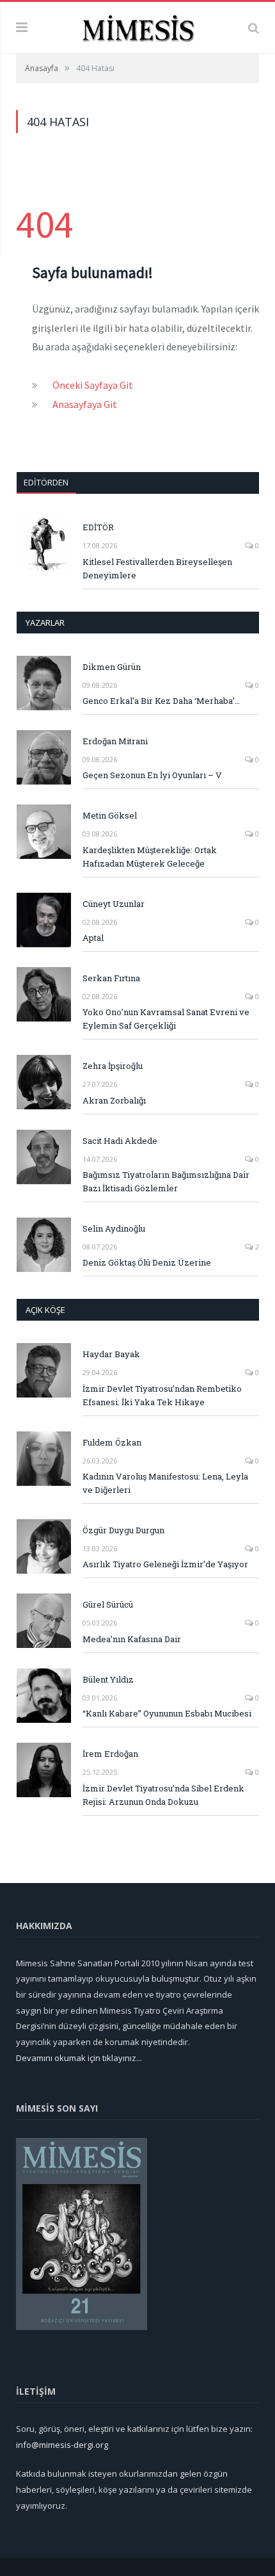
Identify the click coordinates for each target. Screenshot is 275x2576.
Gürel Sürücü (108, 1604)
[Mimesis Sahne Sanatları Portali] (138, 26)
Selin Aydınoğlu (114, 1228)
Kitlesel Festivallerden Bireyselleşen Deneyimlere (157, 568)
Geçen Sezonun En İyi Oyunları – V (152, 775)
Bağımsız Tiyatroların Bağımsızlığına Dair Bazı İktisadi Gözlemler (166, 1181)
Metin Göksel (110, 815)
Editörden (46, 482)
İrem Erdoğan (110, 1754)
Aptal (93, 938)
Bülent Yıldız (108, 1679)
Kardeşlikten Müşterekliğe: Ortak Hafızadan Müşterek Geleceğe (150, 857)
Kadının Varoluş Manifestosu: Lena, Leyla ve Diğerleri (165, 1483)
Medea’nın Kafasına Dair (132, 1639)
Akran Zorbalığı (114, 1100)
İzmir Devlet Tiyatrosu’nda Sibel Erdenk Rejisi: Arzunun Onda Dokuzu (163, 1795)
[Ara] (254, 28)
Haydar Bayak (111, 1354)
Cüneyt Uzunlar (114, 904)
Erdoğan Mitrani (115, 741)
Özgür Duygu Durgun (123, 1530)
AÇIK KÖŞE (45, 1310)
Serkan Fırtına (111, 978)
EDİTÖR (98, 527)
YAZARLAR (45, 623)
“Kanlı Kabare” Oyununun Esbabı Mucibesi (167, 1713)
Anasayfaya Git (85, 404)
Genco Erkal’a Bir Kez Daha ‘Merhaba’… (161, 701)
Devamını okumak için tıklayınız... (79, 2058)
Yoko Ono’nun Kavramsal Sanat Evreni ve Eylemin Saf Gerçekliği (166, 1019)
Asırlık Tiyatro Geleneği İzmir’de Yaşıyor (165, 1564)
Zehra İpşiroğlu (113, 1066)
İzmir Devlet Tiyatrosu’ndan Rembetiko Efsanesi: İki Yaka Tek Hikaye (162, 1395)
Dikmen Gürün (112, 667)
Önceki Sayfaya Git (93, 385)
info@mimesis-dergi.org (62, 2445)
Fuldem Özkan (112, 1442)
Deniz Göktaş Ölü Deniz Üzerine (147, 1262)
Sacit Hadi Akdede (120, 1141)
